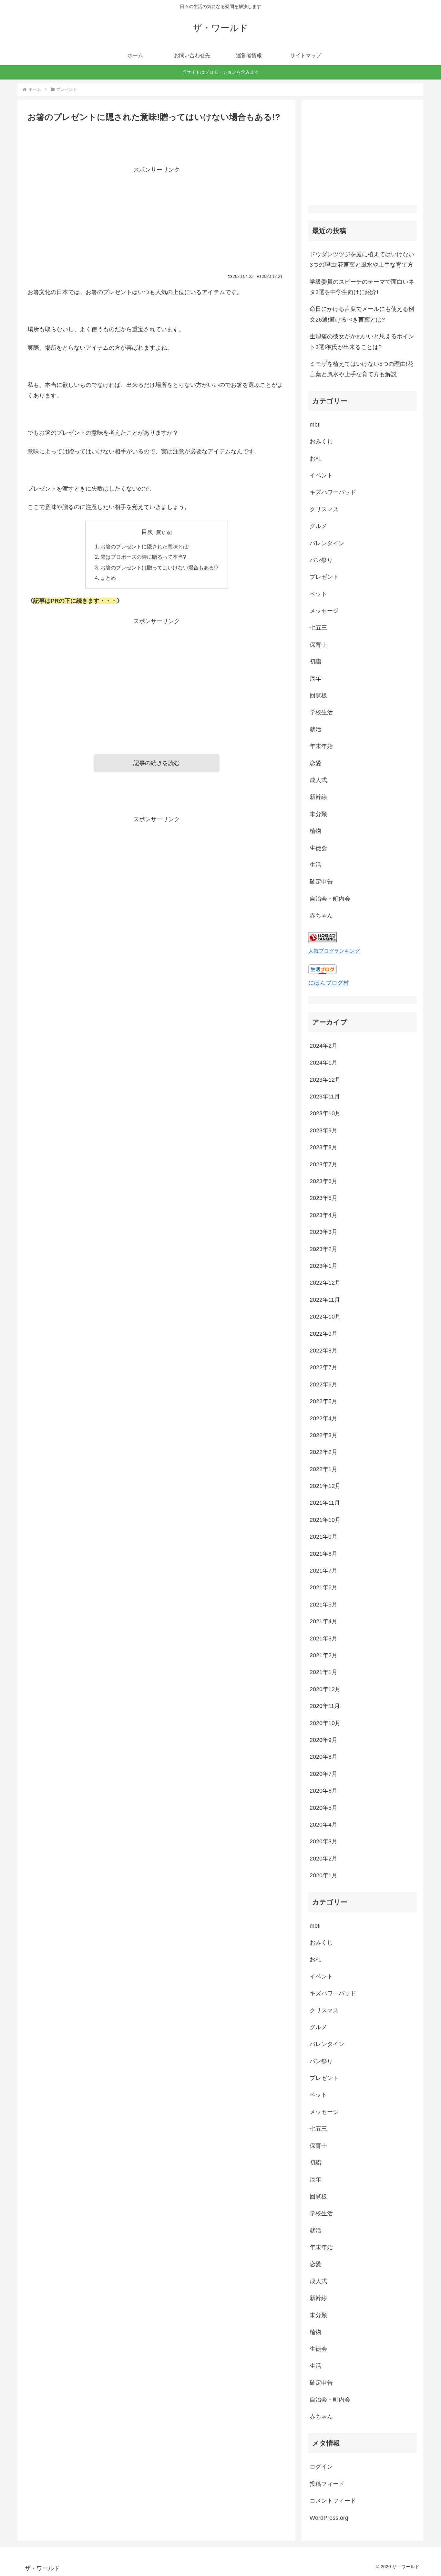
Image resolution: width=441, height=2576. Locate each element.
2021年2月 (323, 1655)
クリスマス (324, 509)
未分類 (318, 814)
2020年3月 (323, 1841)
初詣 (315, 662)
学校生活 (321, 712)
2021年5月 (323, 1605)
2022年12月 (325, 1283)
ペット (318, 594)
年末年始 (321, 746)
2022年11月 (325, 1300)
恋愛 (315, 763)
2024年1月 (323, 1063)
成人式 (318, 780)
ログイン (321, 2467)
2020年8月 (323, 1757)
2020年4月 (323, 1825)
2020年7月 (323, 1774)
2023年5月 (323, 1198)
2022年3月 (323, 1435)
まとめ (108, 578)
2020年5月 (323, 1807)
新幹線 (318, 797)
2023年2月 (323, 1249)
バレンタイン (327, 543)
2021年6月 (323, 1587)
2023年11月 (325, 1097)
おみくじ (321, 441)
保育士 (318, 645)
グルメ (318, 526)
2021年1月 (323, 1672)
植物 (315, 831)
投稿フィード (327, 2484)
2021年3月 (323, 1638)
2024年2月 (323, 1046)
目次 (147, 532)
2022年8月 (323, 1351)
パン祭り (321, 560)
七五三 (318, 628)
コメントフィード (333, 2501)
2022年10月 (325, 1317)
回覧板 (318, 695)
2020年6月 (323, 1791)
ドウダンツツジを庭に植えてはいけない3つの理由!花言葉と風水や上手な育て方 (362, 260)
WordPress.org (329, 2518)
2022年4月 (323, 1418)
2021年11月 (325, 1503)
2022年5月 (323, 1401)
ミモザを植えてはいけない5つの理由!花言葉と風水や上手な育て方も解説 (361, 369)
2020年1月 (323, 1875)
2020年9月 (323, 1740)
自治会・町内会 (330, 899)
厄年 (315, 679)
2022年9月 (323, 1333)
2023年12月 (325, 1080)
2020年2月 (323, 1858)
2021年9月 (323, 1537)
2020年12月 (325, 1689)
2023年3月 (323, 1232)
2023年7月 (323, 1164)
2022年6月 (323, 1384)
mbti (315, 425)
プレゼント (324, 577)
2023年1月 (323, 1266)
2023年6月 (323, 1181)
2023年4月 (323, 1215)
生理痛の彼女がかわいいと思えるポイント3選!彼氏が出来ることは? (362, 342)
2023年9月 (323, 1130)
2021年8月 (323, 1553)
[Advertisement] (157, 220)
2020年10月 (325, 1723)
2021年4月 (323, 1621)
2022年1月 (323, 1469)
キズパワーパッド (333, 492)
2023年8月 (323, 1147)
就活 (315, 729)
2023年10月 (325, 1113)
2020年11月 (325, 1706)
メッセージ (324, 611)
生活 (315, 865)
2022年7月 (323, 1367)
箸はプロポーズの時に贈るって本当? (143, 557)
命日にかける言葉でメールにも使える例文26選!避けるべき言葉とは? (362, 314)
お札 (315, 459)
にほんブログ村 (329, 983)
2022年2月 (323, 1452)
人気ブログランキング (334, 951)
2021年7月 (323, 1571)
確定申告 (321, 882)
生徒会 (318, 848)
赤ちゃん (321, 916)
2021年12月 (325, 1486)
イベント (321, 475)
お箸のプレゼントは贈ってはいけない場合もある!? (159, 567)
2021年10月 (325, 1520)
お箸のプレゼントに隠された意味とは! (145, 546)
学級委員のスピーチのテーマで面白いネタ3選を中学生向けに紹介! (362, 287)
